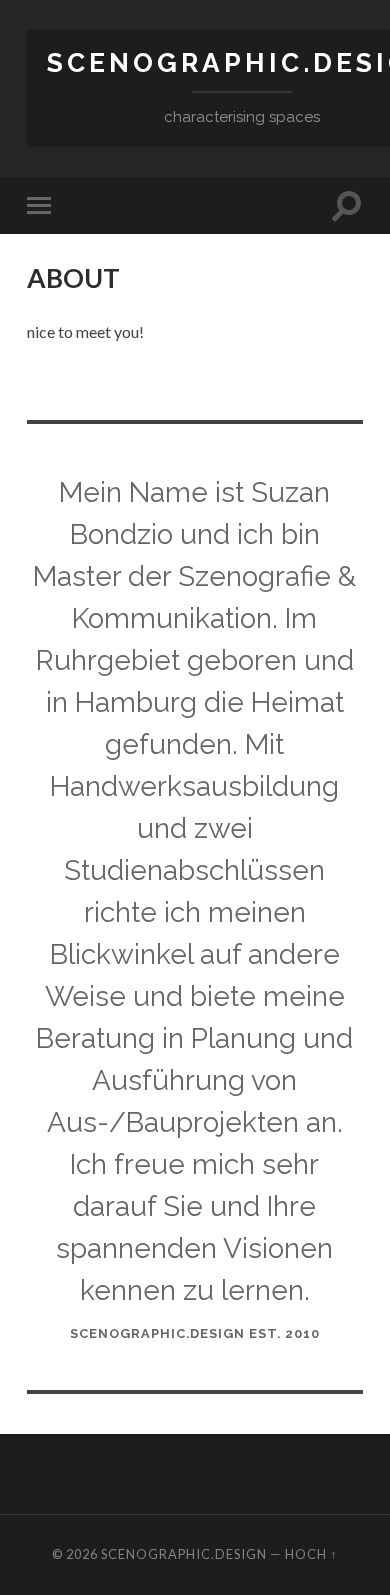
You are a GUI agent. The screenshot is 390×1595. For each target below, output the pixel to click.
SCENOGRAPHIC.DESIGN (184, 1554)
